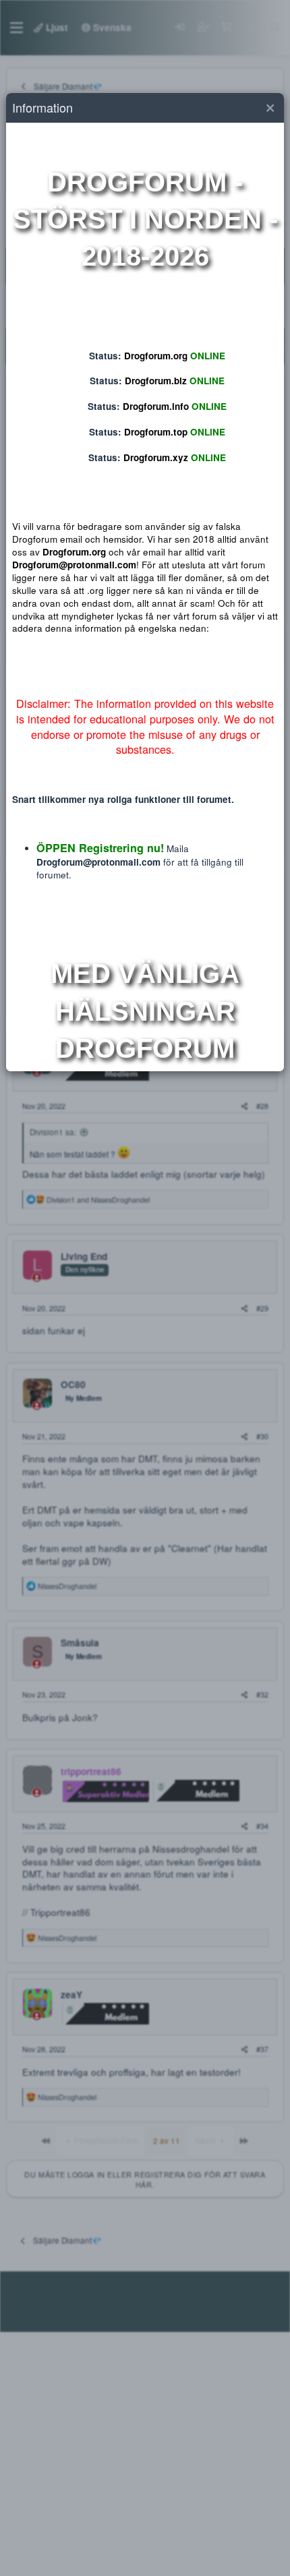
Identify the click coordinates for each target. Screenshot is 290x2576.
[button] (270, 108)
